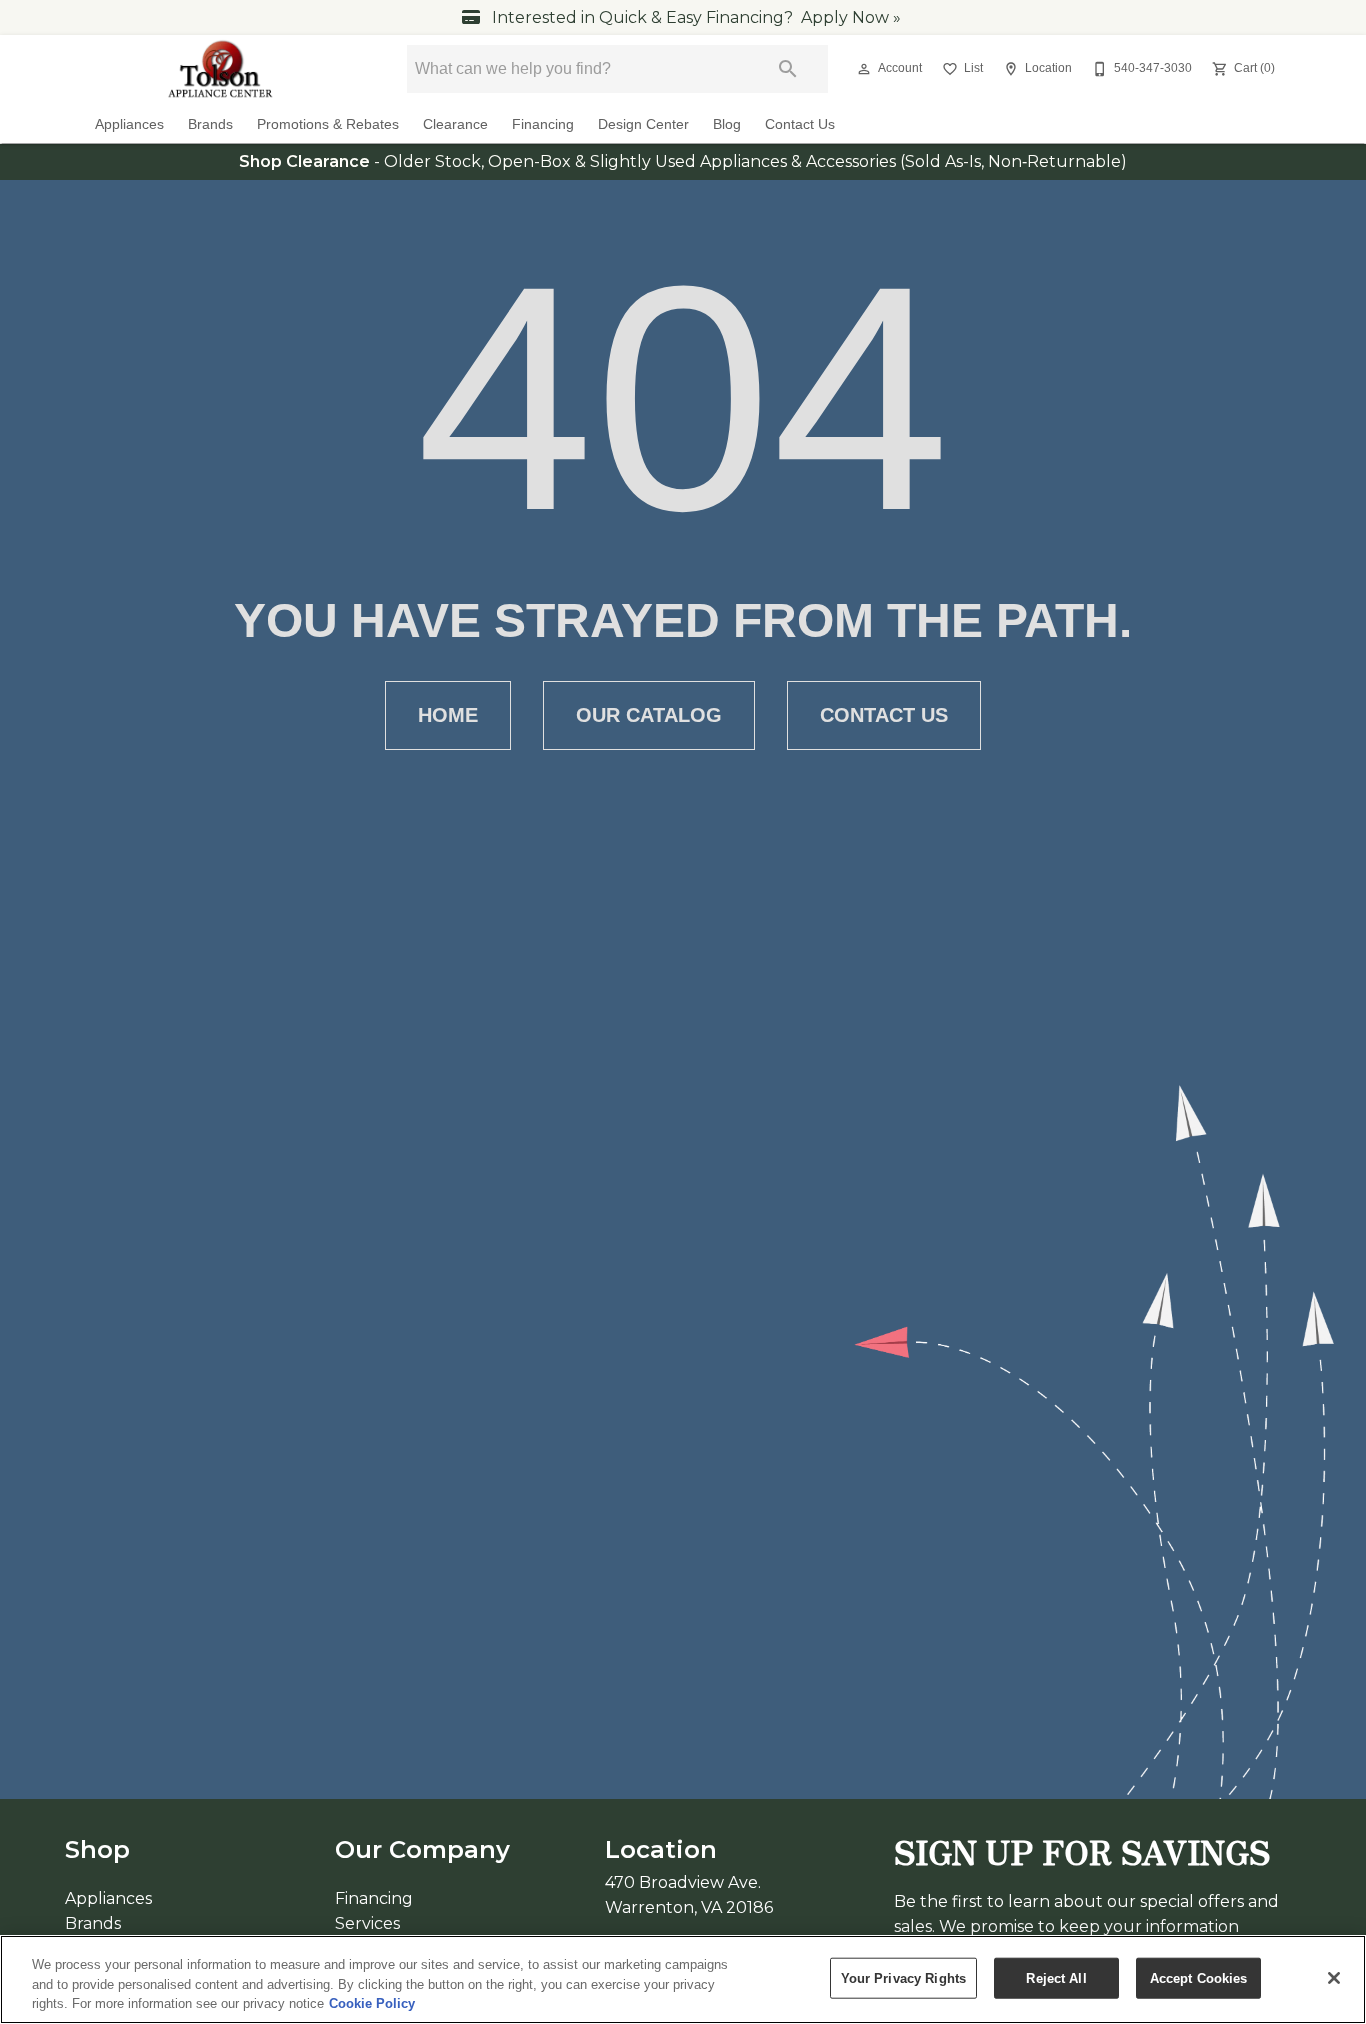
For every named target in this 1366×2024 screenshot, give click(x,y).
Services (367, 1923)
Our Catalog (649, 715)
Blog (727, 124)
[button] (864, 69)
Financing (543, 124)
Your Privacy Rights (903, 1977)
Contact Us (800, 124)
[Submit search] (788, 69)
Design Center (643, 124)
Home (448, 715)
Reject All (1056, 1977)
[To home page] (221, 69)
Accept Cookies (1199, 1977)
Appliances (129, 124)
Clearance (455, 124)
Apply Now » (851, 17)
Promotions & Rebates (328, 124)
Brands (210, 124)
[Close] (1334, 1978)
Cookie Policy (372, 2003)
